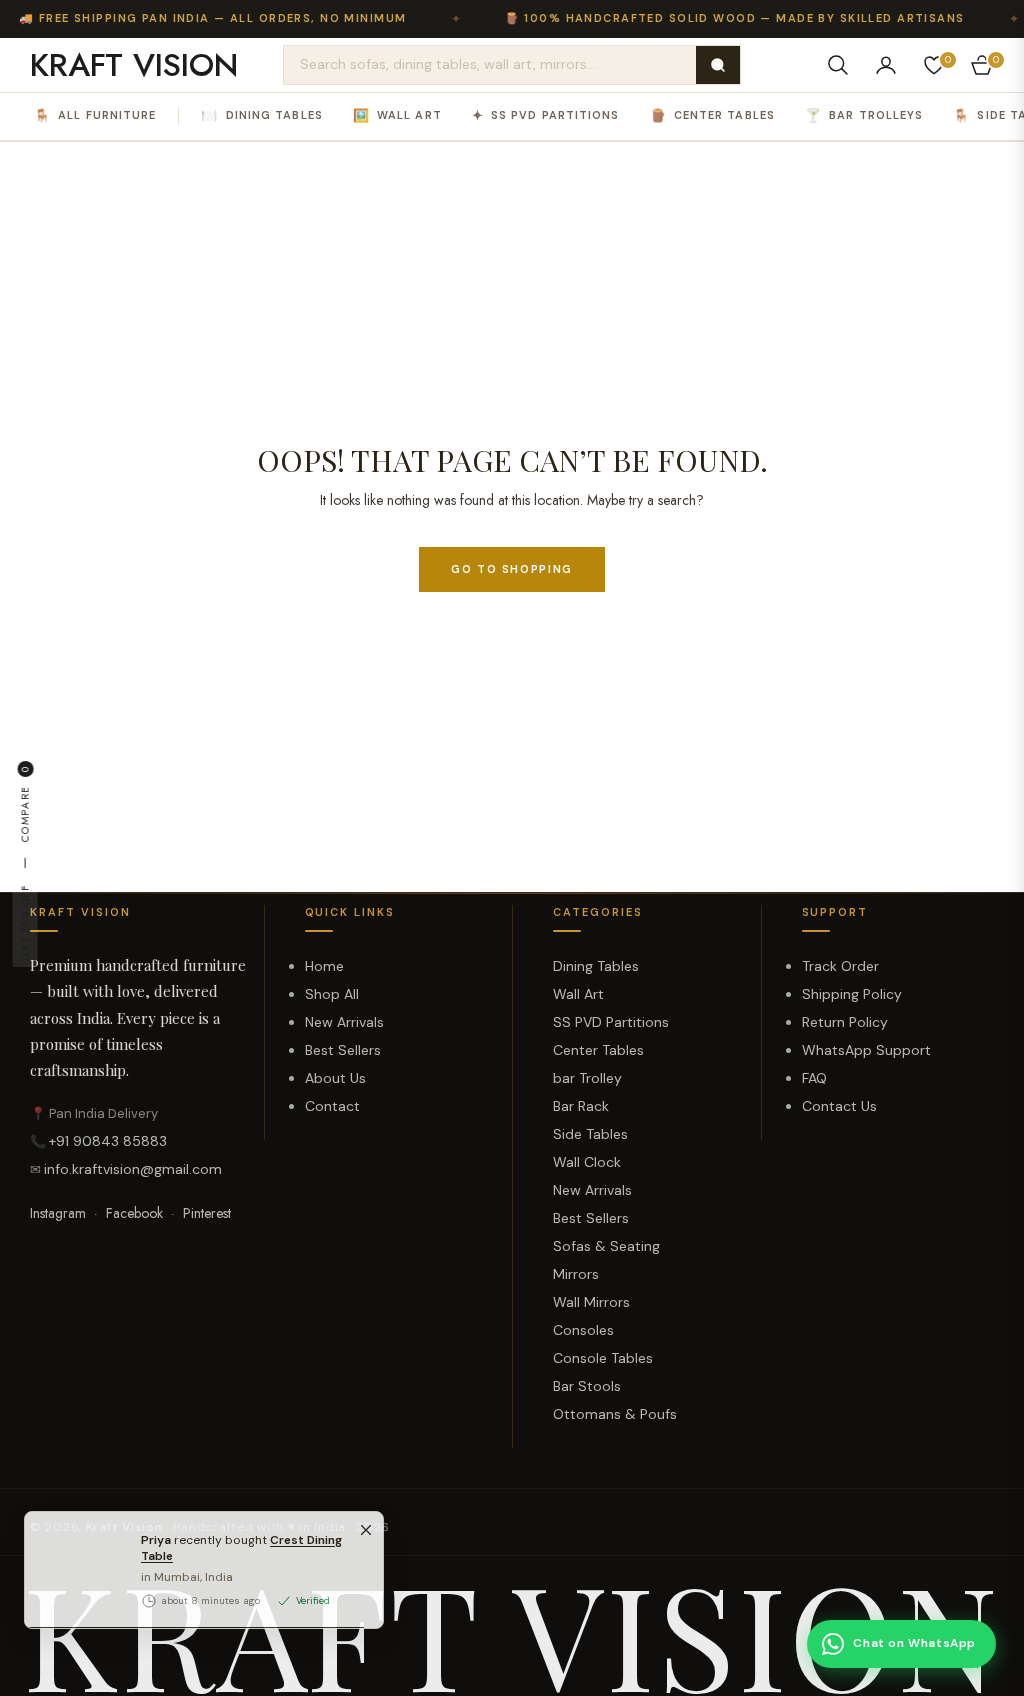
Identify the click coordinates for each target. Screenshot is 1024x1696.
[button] (838, 65)
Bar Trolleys (864, 115)
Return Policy (845, 1022)
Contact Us (839, 1106)
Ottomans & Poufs (615, 1414)
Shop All (332, 994)
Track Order (840, 966)
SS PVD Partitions (546, 115)
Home (324, 966)
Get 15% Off (24, 922)
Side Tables (590, 1134)
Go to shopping (512, 569)
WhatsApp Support (866, 1050)
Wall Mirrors (591, 1302)
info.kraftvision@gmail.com (133, 1169)
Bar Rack (581, 1106)
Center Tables (712, 115)
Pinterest (207, 1213)
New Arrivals (344, 1022)
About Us (335, 1078)
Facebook (134, 1213)
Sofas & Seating (606, 1246)
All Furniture (95, 115)
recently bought (241, 1590)
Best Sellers (343, 1050)
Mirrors (576, 1274)
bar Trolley (587, 1078)
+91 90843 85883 (108, 1141)
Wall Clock (587, 1162)
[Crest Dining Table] (75, 1612)
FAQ (814, 1078)
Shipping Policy (852, 994)
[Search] (718, 65)
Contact (332, 1106)
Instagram (58, 1213)
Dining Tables (261, 115)
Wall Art (397, 115)
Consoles (583, 1330)
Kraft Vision (126, 1527)
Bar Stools (587, 1386)
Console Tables (603, 1358)
